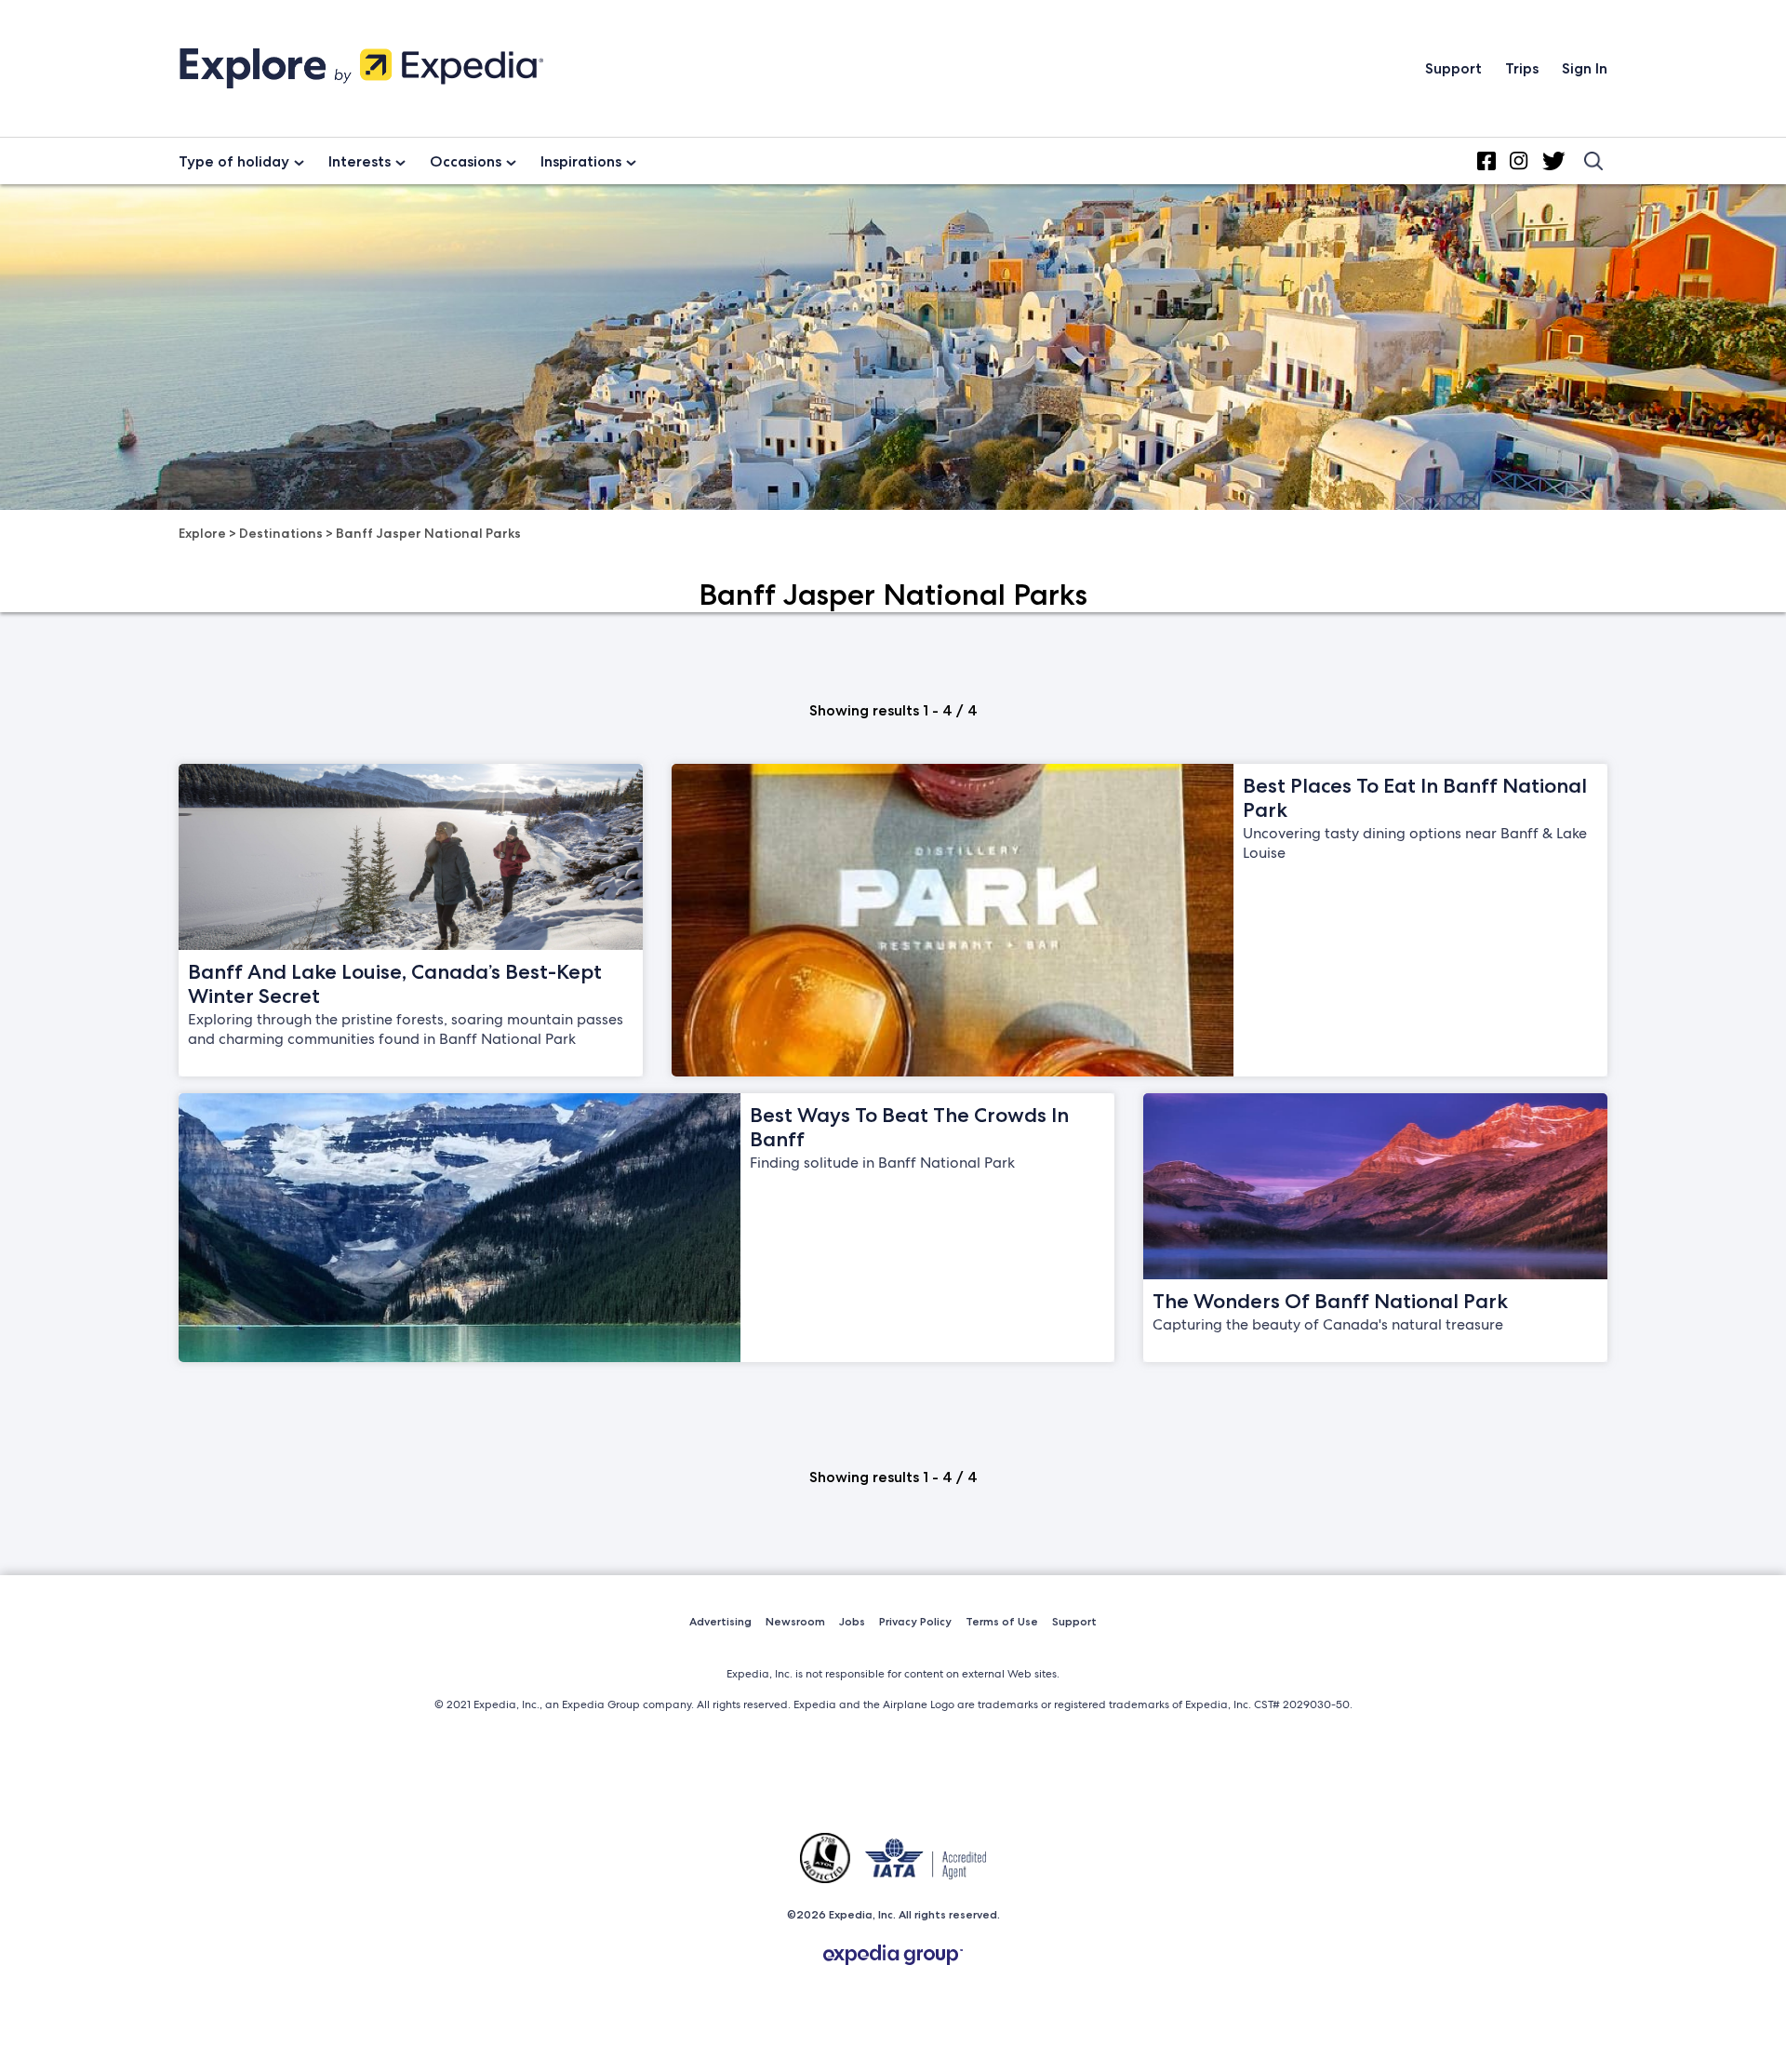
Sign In (1585, 68)
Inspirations (581, 161)
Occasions (466, 161)
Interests (360, 161)
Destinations (281, 533)
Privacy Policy (915, 1621)
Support (1453, 68)
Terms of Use (1002, 1621)
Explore (202, 533)
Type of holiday (234, 161)
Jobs (852, 1621)
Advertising (720, 1621)
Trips (1522, 68)
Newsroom (795, 1621)
